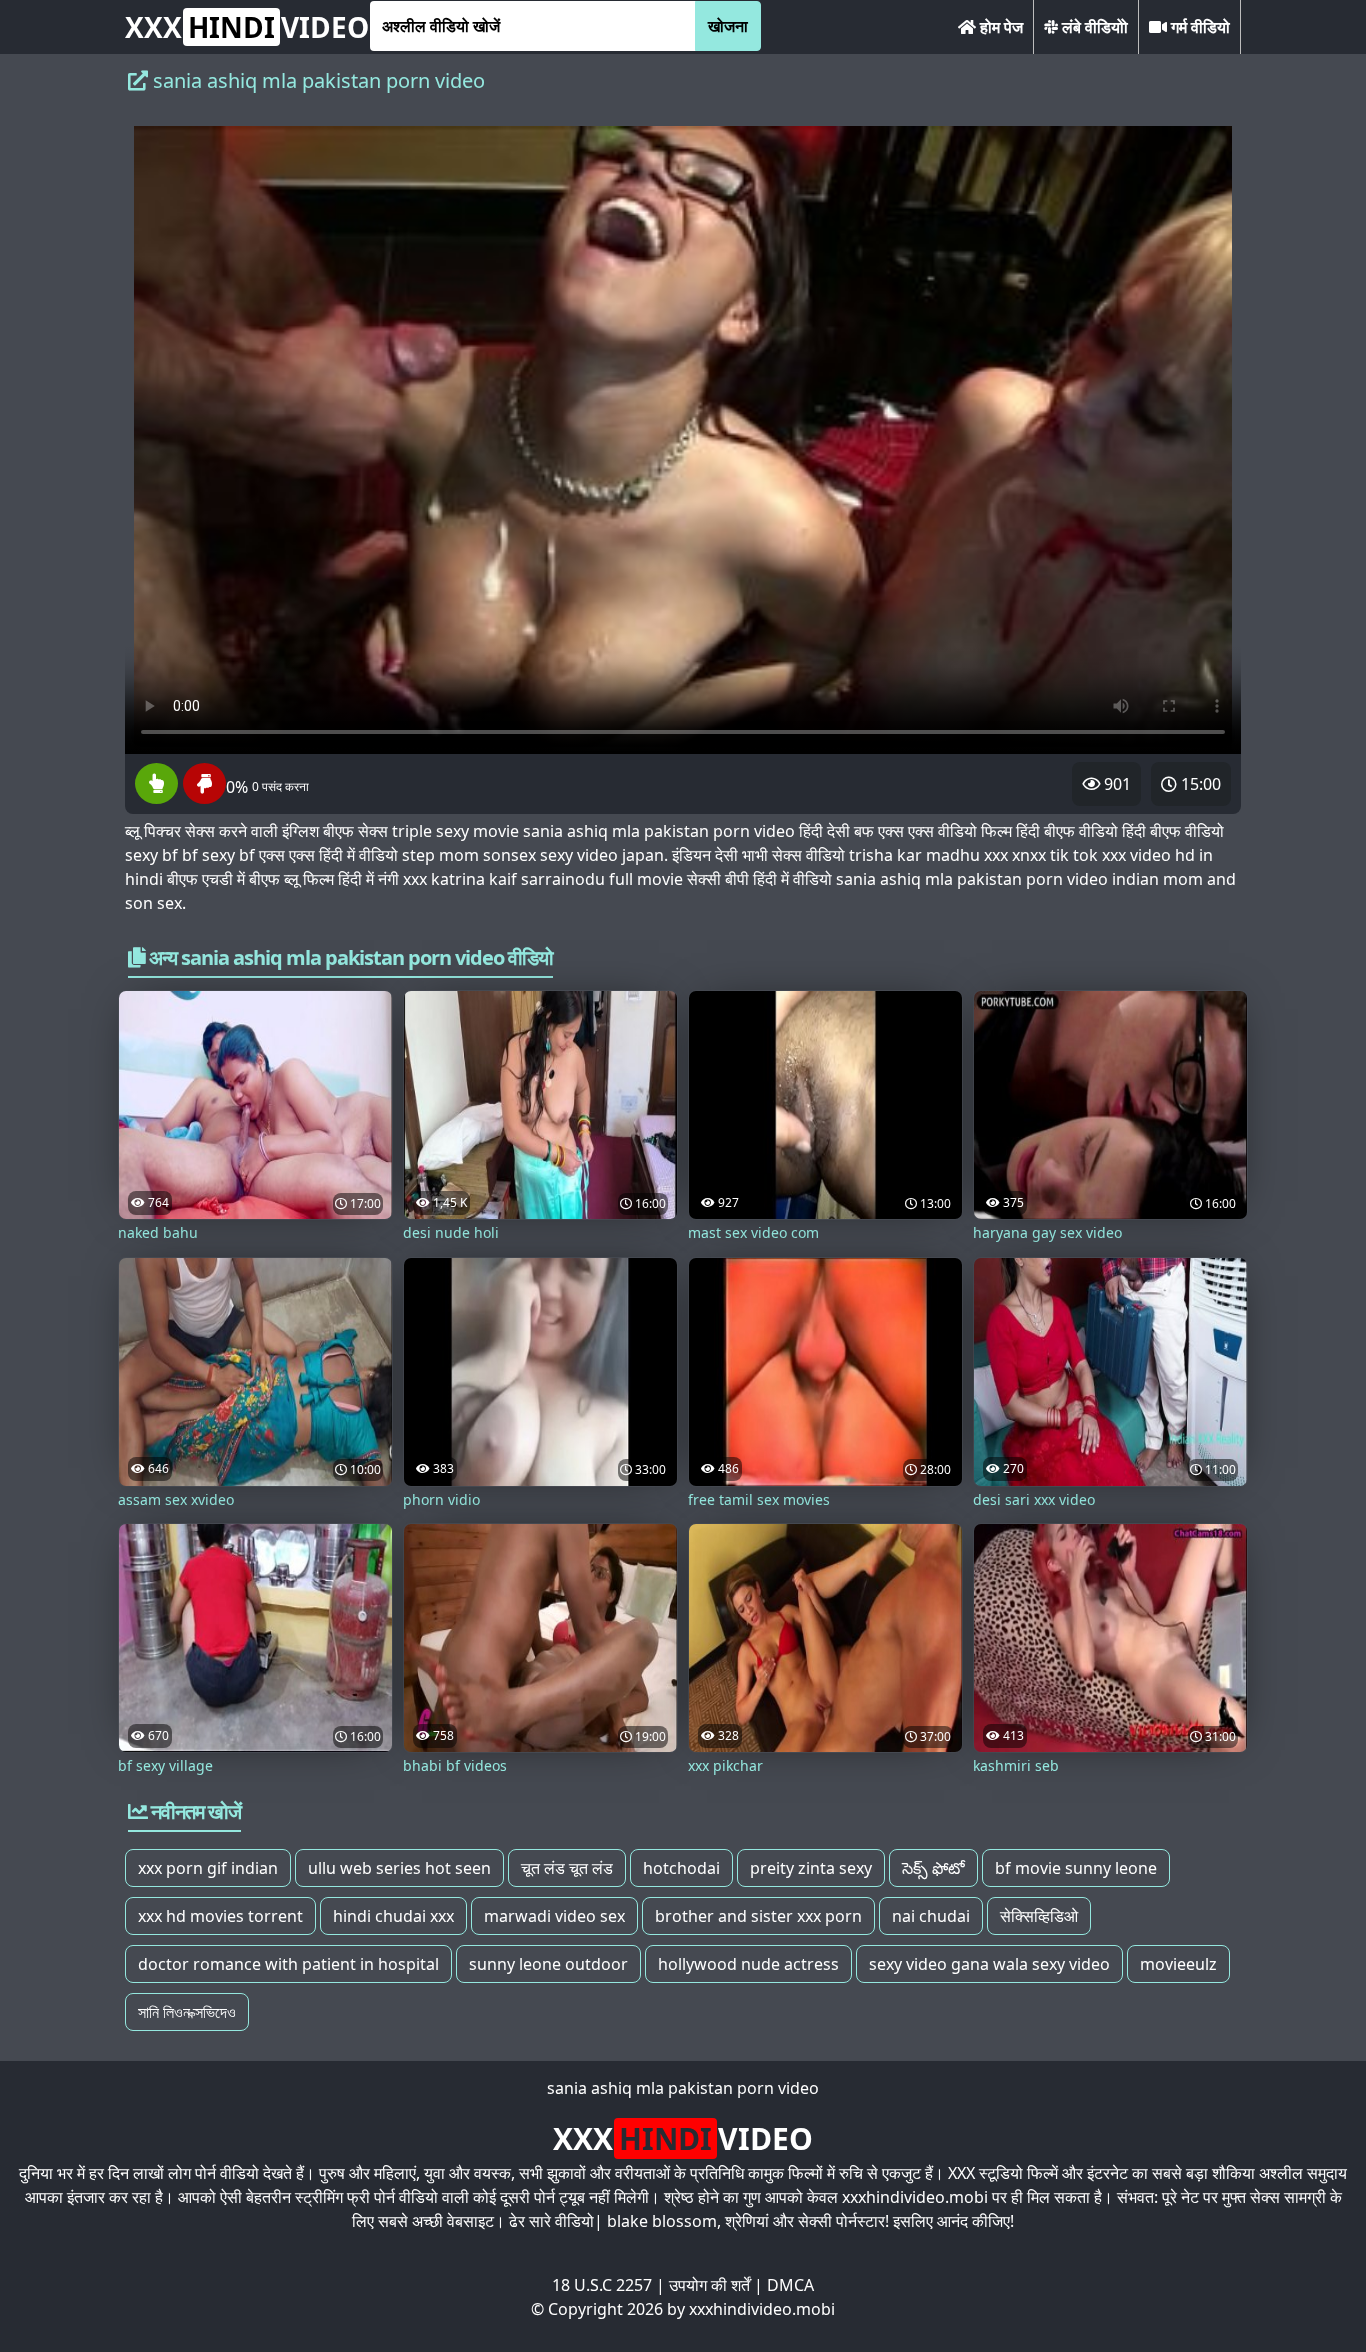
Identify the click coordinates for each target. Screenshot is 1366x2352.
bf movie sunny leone (1076, 1868)
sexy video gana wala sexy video (989, 1964)
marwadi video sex (554, 1916)
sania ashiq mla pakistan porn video (683, 2088)
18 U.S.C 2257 (602, 2285)
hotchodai (681, 1868)
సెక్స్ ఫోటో (933, 1868)
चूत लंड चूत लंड (567, 1868)
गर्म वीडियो (1198, 27)
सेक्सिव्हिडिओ (1039, 1916)
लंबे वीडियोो (1093, 27)
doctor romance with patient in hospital (288, 1964)
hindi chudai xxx (393, 1916)
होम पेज (999, 27)
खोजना (728, 26)
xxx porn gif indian (208, 1868)
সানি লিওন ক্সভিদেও (187, 2012)
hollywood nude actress (748, 1964)
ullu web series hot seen (399, 1868)
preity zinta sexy (811, 1868)
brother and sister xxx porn (758, 1916)
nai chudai (931, 1916)
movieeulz (1178, 1964)
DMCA (790, 2285)
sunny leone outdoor (548, 1964)
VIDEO (247, 27)
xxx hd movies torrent (220, 1916)
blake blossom (662, 2221)
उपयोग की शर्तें (709, 2285)
